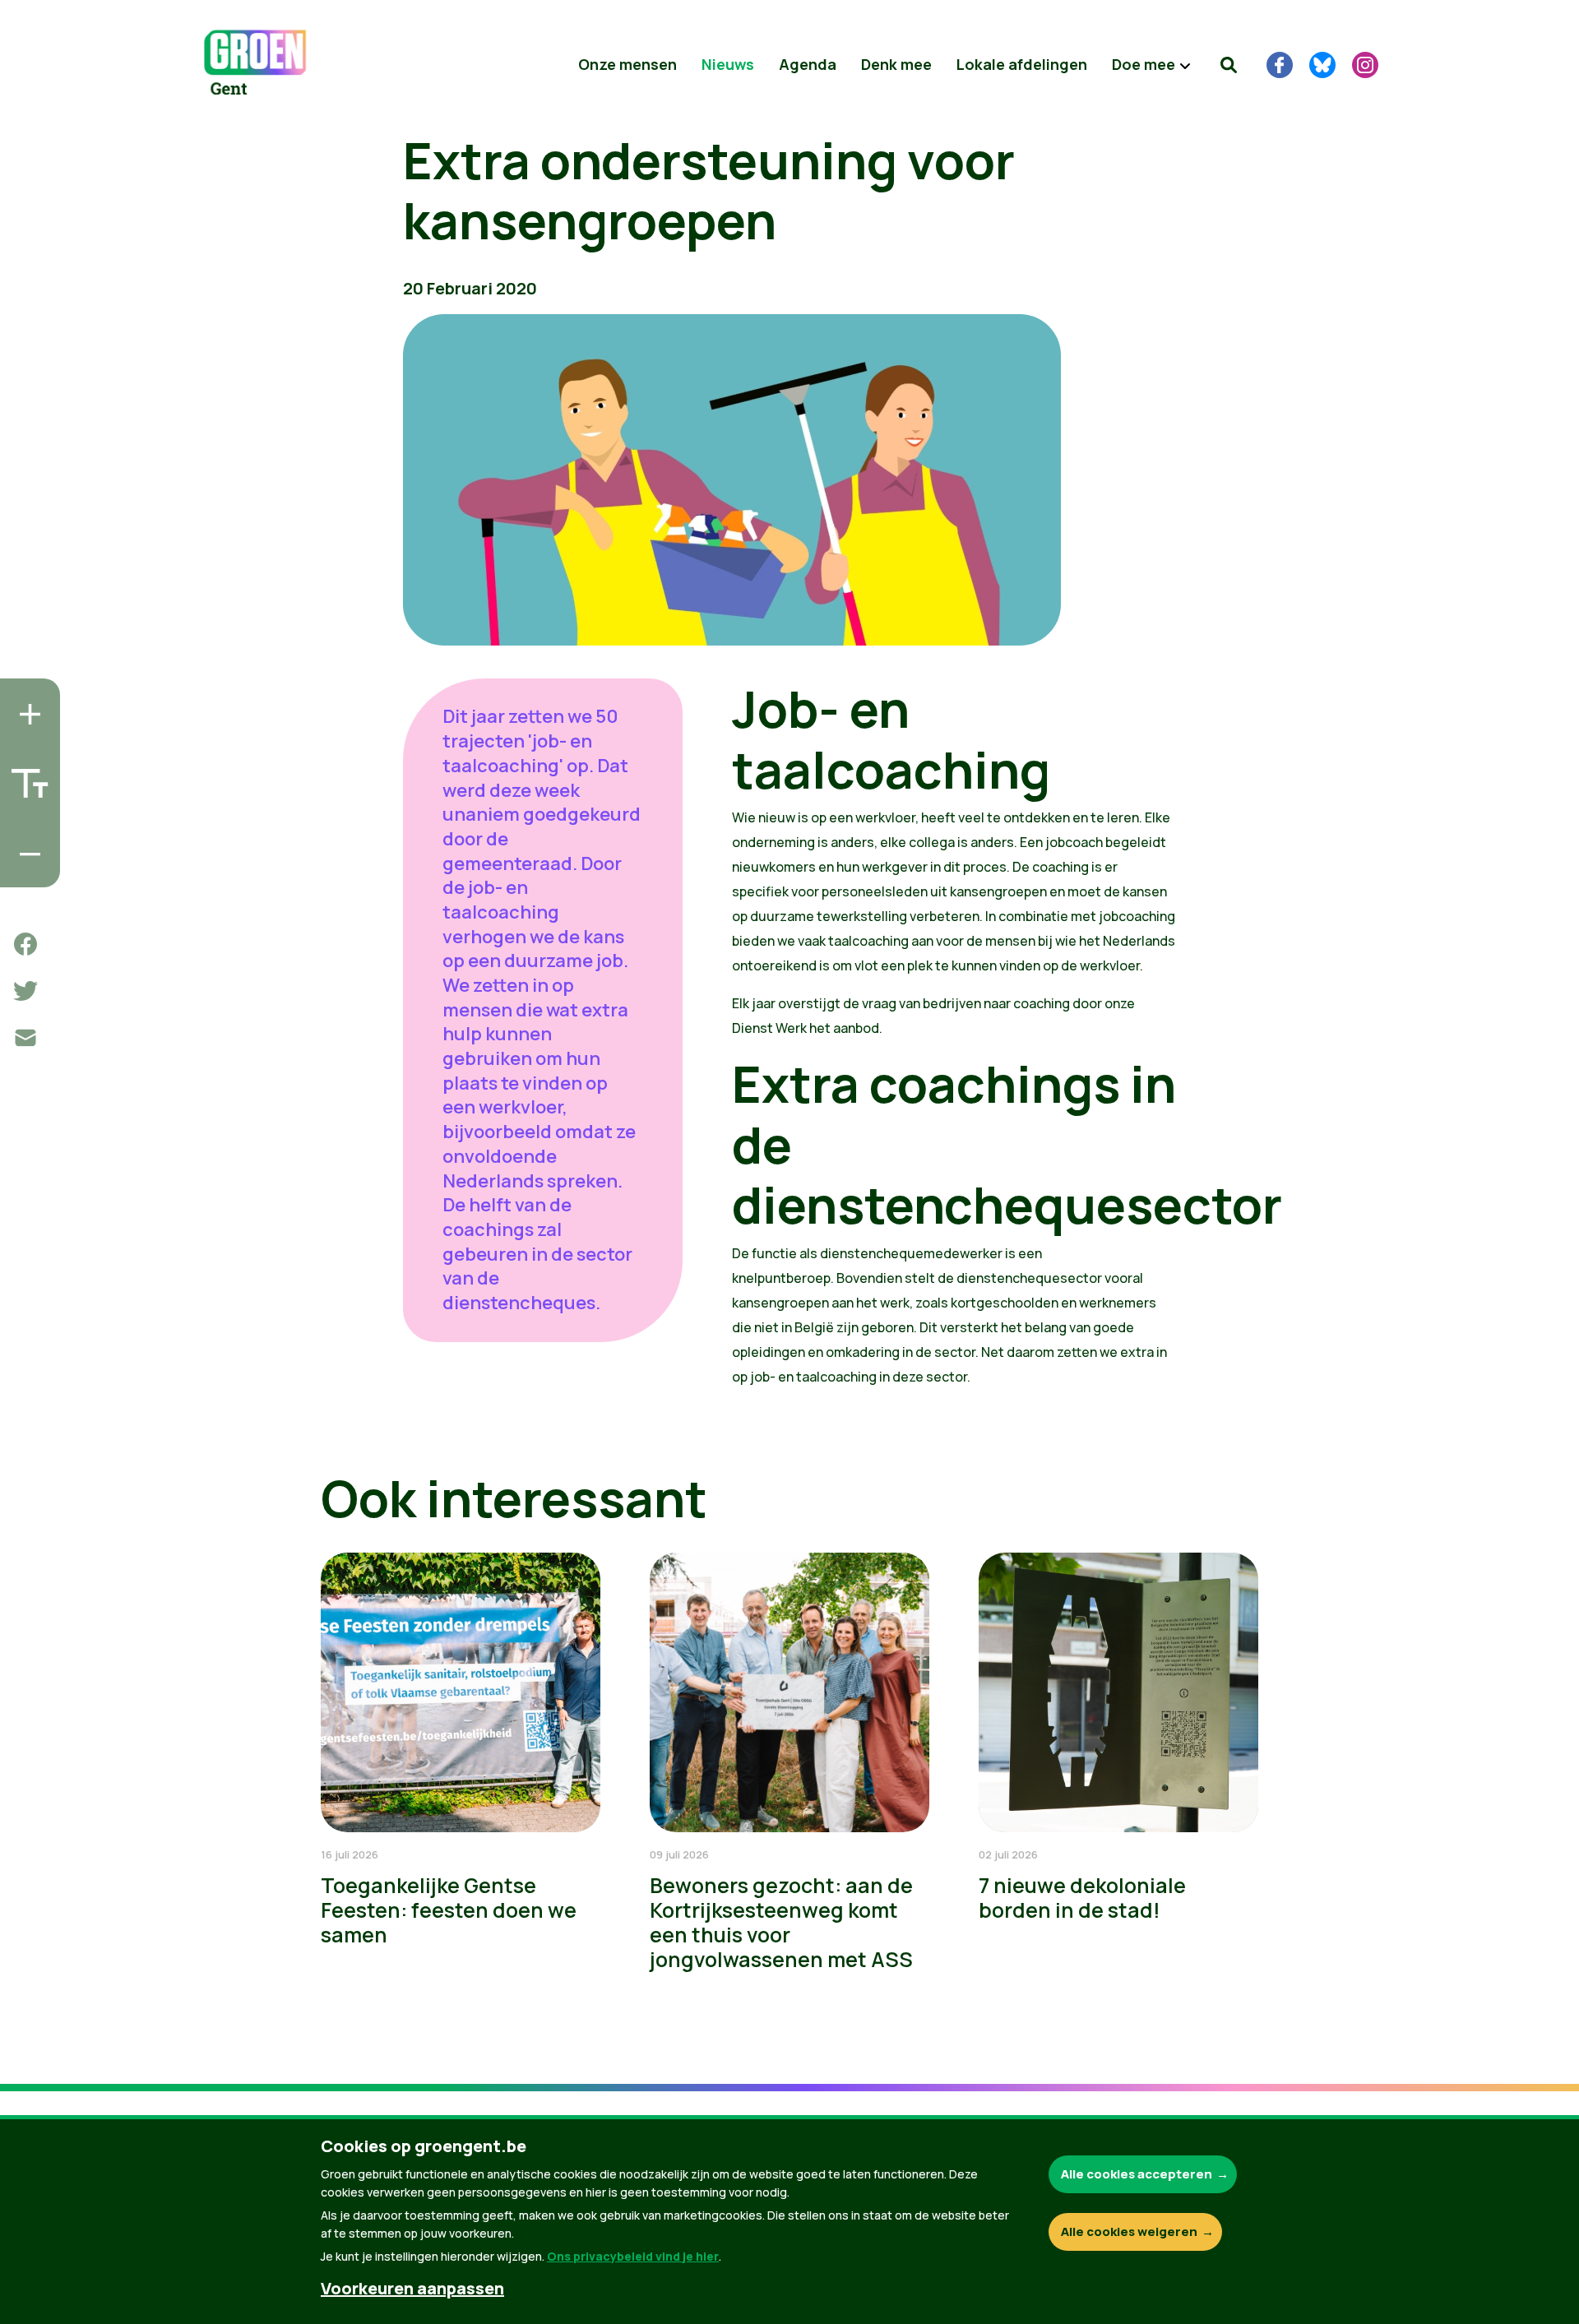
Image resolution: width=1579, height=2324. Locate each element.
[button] (1229, 65)
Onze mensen (627, 64)
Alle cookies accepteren (1137, 2174)
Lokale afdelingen (1022, 64)
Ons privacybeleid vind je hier (633, 2256)
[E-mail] (25, 1038)
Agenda (808, 64)
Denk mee (896, 64)
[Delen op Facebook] (25, 944)
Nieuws (728, 64)
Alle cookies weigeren (1129, 2231)
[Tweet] (25, 991)
